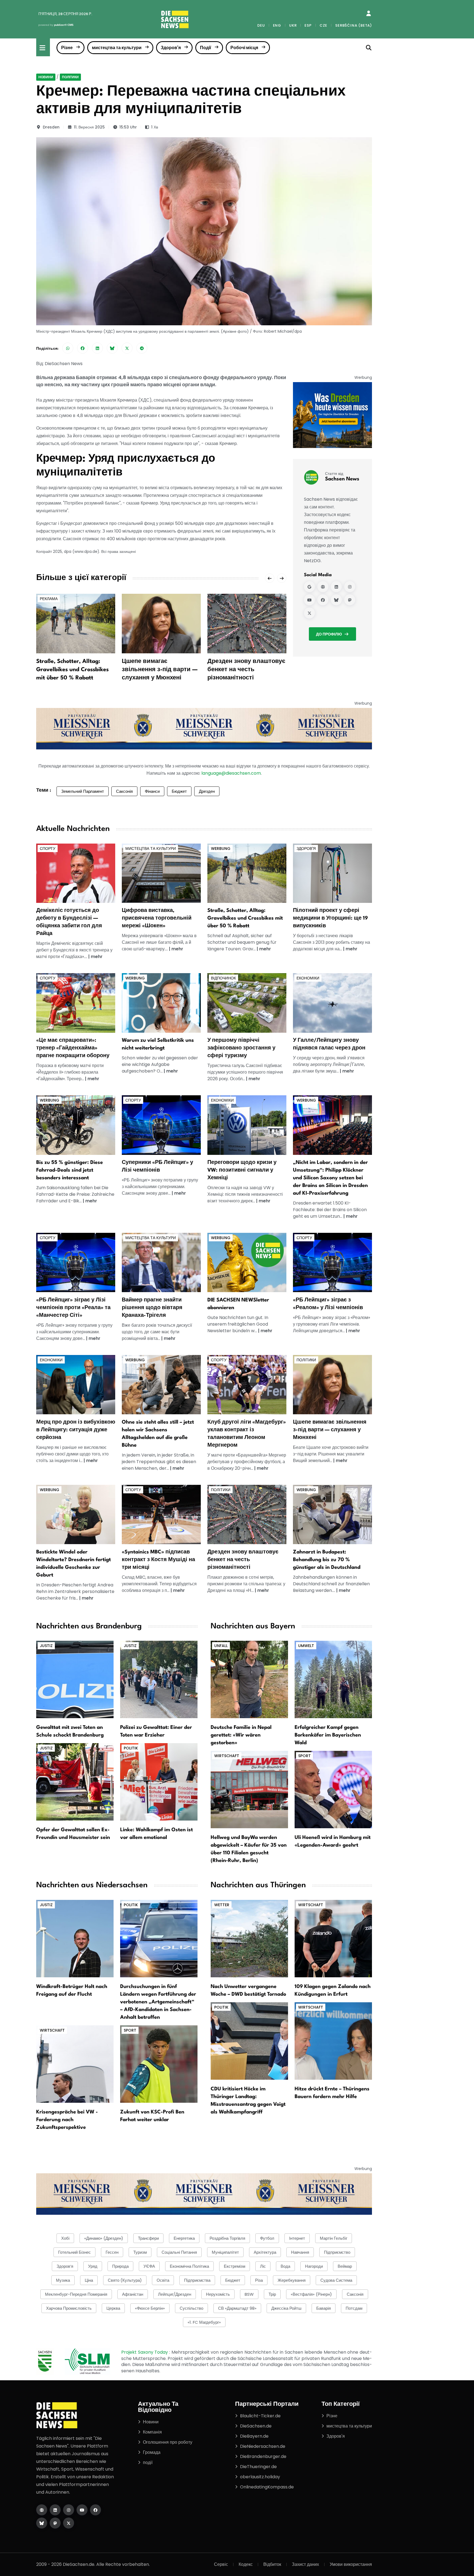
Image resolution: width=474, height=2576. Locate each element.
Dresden (51, 127)
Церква (113, 2308)
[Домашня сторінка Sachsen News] (323, 587)
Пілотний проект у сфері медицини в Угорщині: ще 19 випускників (330, 918)
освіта (163, 2280)
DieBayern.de (254, 2436)
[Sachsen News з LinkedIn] (336, 587)
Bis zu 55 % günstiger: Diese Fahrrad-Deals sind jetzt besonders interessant (70, 1170)
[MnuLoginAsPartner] (369, 13)
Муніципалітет (225, 2252)
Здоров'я (171, 48)
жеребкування (292, 2280)
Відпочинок (223, 978)
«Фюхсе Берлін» (150, 2308)
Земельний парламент (83, 791)
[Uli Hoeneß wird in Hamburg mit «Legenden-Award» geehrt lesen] (333, 1789)
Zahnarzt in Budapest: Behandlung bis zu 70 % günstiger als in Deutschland (327, 1560)
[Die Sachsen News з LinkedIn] (55, 2510)
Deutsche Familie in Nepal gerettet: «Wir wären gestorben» (241, 1735)
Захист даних (305, 2564)
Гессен (112, 2252)
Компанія (152, 2432)
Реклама (49, 599)
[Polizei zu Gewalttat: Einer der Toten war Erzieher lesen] (159, 1679)
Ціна (89, 2280)
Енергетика (184, 2238)
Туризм (140, 2252)
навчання (300, 2252)
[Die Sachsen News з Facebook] (95, 2510)
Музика (63, 2280)
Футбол (267, 2238)
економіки (308, 978)
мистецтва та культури (117, 48)
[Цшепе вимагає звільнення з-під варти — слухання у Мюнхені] (161, 623)
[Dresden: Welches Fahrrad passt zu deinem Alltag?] (76, 1125)
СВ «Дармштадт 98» (237, 2308)
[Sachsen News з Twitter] (309, 613)
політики (70, 77)
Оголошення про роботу (168, 2442)
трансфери (148, 2238)
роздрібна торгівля (227, 2238)
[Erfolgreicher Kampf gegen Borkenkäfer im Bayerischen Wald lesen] (333, 1679)
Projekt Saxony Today (145, 2352)
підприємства (197, 2280)
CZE (323, 25)
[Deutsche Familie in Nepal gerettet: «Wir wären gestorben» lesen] (249, 1679)
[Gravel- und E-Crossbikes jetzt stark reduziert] (247, 873)
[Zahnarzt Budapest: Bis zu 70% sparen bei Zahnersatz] (332, 1514)
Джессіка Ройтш (286, 2308)
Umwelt (306, 1646)
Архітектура (265, 2252)
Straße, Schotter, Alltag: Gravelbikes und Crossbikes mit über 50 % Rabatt (72, 670)
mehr (97, 957)
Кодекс (246, 2564)
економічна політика (189, 2266)
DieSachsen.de (256, 2426)
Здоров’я (65, 2266)
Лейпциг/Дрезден (175, 2294)
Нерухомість (218, 2294)
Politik (131, 1748)
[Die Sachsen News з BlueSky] (42, 2523)
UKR (293, 25)
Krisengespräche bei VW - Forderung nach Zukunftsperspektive (67, 2120)
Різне (67, 48)
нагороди (314, 2266)
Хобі (65, 2238)
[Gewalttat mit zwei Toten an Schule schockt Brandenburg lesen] (75, 1679)
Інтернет (297, 2238)
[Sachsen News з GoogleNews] (309, 587)
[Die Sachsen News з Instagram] (69, 2510)
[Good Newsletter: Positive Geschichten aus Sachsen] (247, 1262)
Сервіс (221, 2564)
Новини (46, 77)
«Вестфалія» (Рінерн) (311, 2294)
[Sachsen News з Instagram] (350, 587)
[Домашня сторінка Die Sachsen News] (42, 2510)
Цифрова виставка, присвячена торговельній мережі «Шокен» (157, 918)
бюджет (179, 791)
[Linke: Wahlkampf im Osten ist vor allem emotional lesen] (159, 1782)
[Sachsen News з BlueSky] (336, 600)
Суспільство (191, 2308)
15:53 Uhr (128, 127)
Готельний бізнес (74, 2252)
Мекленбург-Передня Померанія (76, 2294)
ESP (308, 25)
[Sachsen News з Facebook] (323, 600)
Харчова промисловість (69, 2308)
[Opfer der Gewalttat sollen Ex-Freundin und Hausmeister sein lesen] (75, 1782)
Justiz (46, 1646)
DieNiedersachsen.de (263, 2446)
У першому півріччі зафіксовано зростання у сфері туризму (241, 1048)
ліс (263, 2266)
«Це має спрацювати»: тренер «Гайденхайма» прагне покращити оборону (73, 1048)
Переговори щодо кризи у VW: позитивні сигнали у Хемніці (242, 1170)
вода (285, 2266)
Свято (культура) (125, 2280)
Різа (259, 2280)
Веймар (345, 2266)
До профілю (329, 634)
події (148, 2462)
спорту (48, 849)
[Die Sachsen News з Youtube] (82, 2510)
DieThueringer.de (258, 2467)
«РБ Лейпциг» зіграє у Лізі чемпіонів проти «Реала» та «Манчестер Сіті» (73, 1308)
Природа (120, 2266)
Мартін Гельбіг (334, 2238)
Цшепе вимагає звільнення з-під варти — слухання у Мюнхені (160, 670)
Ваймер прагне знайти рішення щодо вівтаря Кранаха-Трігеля (152, 1308)
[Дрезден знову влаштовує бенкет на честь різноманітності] (247, 623)
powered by (56, 25)
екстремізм (235, 2266)
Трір (272, 2294)
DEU (261, 25)
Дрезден (207, 791)
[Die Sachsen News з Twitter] (69, 2523)
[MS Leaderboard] (204, 728)
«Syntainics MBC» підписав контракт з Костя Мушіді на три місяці (158, 1560)
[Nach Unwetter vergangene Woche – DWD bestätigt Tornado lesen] (249, 1938)
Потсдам (354, 2308)
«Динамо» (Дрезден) (104, 2238)
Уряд (93, 2266)
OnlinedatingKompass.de (267, 2487)
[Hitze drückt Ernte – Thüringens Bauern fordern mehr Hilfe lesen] (333, 2041)
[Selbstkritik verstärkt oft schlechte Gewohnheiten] (161, 1003)
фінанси (152, 791)
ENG (277, 25)
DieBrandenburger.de (263, 2456)
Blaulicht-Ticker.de (260, 2416)
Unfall (221, 1646)
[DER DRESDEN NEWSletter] (332, 415)
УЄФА (149, 2266)
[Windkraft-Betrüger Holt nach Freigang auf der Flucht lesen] (75, 1938)
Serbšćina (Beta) (354, 25)
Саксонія (124, 791)
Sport (304, 1756)
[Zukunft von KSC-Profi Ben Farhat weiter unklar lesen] (159, 2064)
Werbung (221, 849)
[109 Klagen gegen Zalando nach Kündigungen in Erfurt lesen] (333, 1938)
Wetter (222, 1905)
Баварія (324, 2308)
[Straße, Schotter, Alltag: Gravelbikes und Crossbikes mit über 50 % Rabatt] (76, 623)
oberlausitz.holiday (260, 2477)
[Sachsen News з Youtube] (309, 600)
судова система (336, 2280)
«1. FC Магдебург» (204, 2322)
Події (206, 48)
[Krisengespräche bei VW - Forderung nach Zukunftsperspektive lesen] (75, 2064)
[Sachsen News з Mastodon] (350, 600)
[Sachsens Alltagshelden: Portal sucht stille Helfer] (161, 1384)
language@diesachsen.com (231, 773)
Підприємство (337, 2252)
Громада (152, 2452)
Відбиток (272, 2564)
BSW (249, 2294)
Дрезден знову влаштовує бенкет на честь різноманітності (246, 670)
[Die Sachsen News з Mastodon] (55, 2523)
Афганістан (133, 2294)
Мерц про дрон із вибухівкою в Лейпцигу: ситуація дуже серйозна (76, 1430)
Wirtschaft (227, 1756)
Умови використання (351, 2564)
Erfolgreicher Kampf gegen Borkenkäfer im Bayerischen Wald (328, 1735)
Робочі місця (244, 48)
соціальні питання (179, 2252)
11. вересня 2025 (89, 127)
